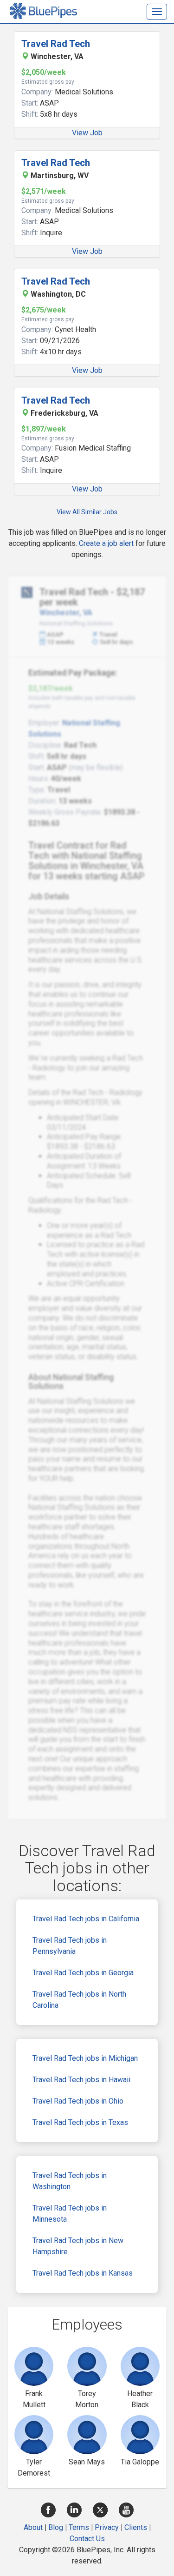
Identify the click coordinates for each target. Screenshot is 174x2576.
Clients (136, 2527)
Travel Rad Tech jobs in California (86, 1919)
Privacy (107, 2527)
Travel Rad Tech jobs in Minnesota (70, 2214)
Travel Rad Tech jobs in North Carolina (79, 2000)
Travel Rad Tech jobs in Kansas (83, 2273)
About (33, 2527)
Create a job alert (106, 543)
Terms (79, 2527)
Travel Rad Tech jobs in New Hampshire (78, 2246)
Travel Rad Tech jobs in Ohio (78, 2101)
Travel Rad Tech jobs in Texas (80, 2122)
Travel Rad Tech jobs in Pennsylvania (70, 1946)
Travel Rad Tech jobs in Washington (70, 2181)
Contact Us (87, 2539)
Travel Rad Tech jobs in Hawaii (81, 2080)
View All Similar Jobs (87, 512)
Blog (56, 2527)
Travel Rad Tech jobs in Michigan (85, 2058)
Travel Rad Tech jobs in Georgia (83, 1973)
